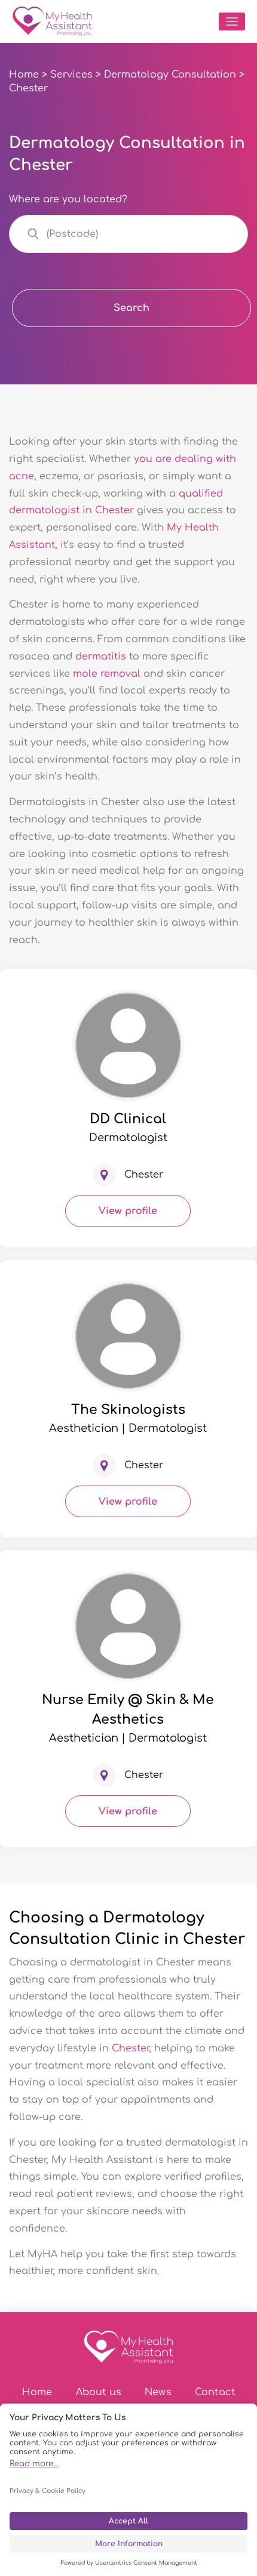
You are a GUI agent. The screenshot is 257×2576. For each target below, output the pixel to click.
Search (131, 308)
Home (24, 75)
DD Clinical (128, 1119)
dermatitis (101, 657)
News (158, 2392)
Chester (130, 2048)
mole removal (107, 674)
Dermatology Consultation (170, 75)
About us (99, 2392)
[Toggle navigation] (232, 21)
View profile (128, 1211)
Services (71, 75)
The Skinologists (128, 1410)
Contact (215, 2392)
